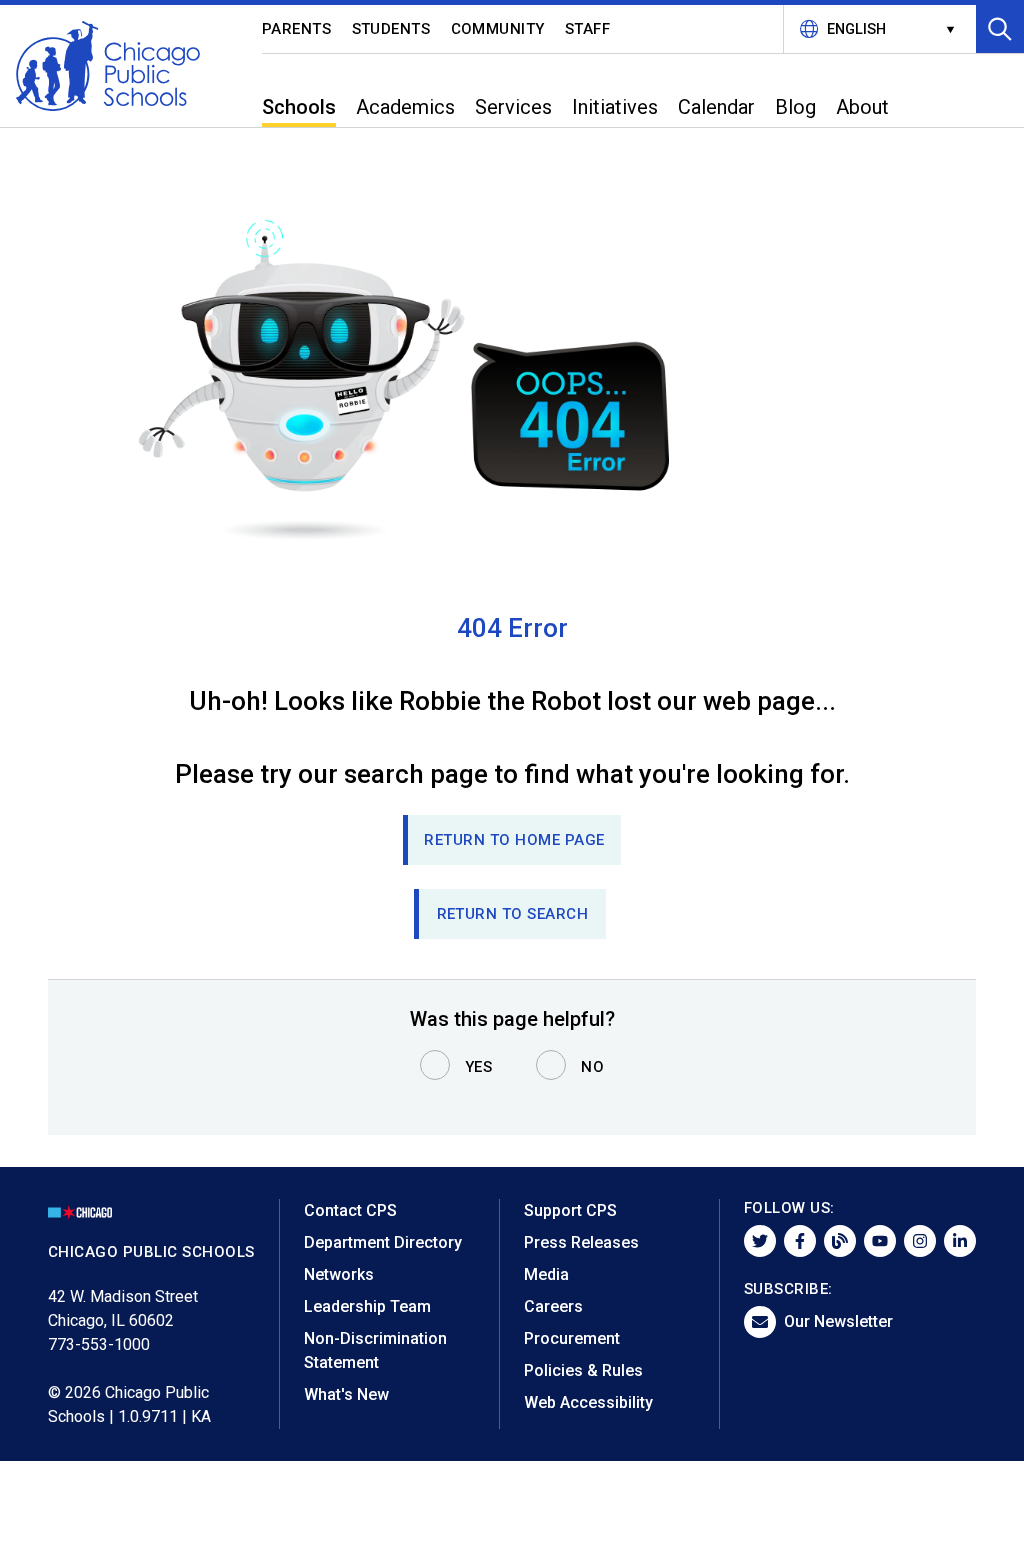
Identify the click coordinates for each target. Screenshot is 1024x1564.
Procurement (572, 1338)
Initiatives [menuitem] (615, 107)
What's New (346, 1394)
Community (498, 29)
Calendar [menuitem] (716, 107)
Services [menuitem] (513, 107)
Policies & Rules (583, 1370)
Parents (297, 29)
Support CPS (570, 1210)
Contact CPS (350, 1210)
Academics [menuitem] (405, 107)
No (592, 1067)
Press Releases (581, 1242)
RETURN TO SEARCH (513, 914)
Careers (553, 1306)
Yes (479, 1067)
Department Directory (383, 1242)
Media (546, 1274)
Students (391, 29)
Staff (588, 29)
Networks (339, 1274)
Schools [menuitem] (299, 107)
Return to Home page (514, 840)
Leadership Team (367, 1306)
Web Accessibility (588, 1402)
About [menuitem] (862, 107)
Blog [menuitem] (795, 107)
